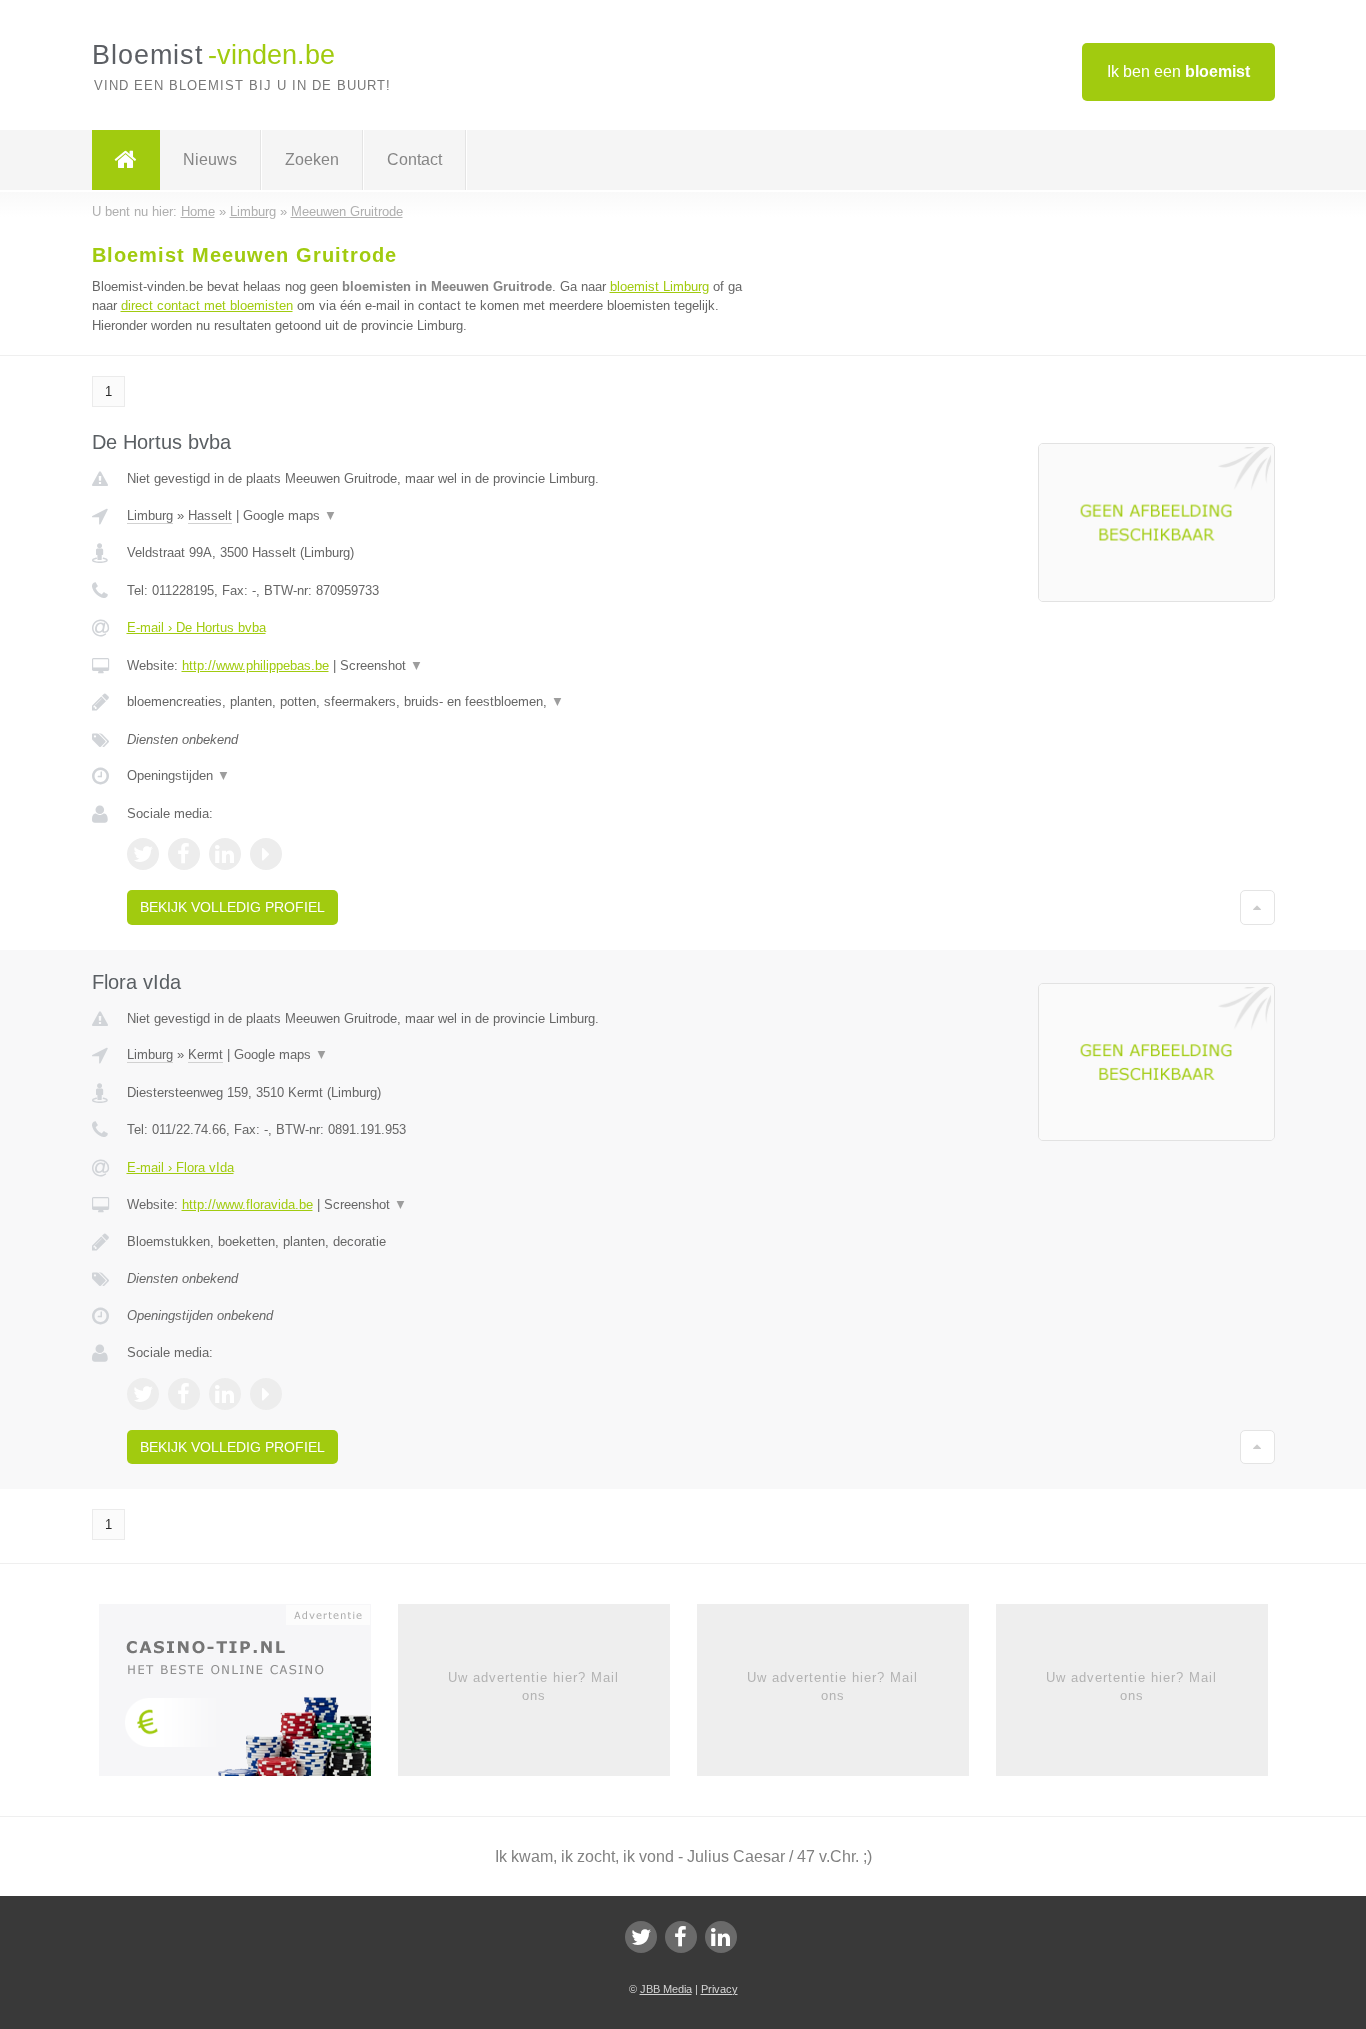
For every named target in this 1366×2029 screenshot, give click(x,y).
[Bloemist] (126, 160)
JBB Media (666, 1989)
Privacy (719, 1989)
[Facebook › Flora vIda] (184, 1394)
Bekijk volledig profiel (232, 907)
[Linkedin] (721, 1937)
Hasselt (210, 515)
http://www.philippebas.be (255, 665)
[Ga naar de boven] (1257, 907)
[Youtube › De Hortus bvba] (266, 854)
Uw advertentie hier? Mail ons (533, 1686)
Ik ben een (1178, 71)
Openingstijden (178, 775)
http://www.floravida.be (247, 1204)
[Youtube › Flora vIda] (266, 1394)
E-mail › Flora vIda (180, 1167)
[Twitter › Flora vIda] (143, 1394)
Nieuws (210, 159)
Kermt (205, 1054)
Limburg (150, 515)
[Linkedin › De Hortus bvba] (225, 854)
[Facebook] (681, 1937)
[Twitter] (641, 1937)
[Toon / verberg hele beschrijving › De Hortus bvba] (435, 702)
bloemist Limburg (659, 286)
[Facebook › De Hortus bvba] (184, 854)
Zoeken (312, 159)
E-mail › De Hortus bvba (196, 627)
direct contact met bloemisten (207, 305)
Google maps (290, 515)
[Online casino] (248, 1696)
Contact (414, 159)
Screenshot (381, 665)
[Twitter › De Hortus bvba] (143, 854)
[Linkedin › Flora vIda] (225, 1394)
